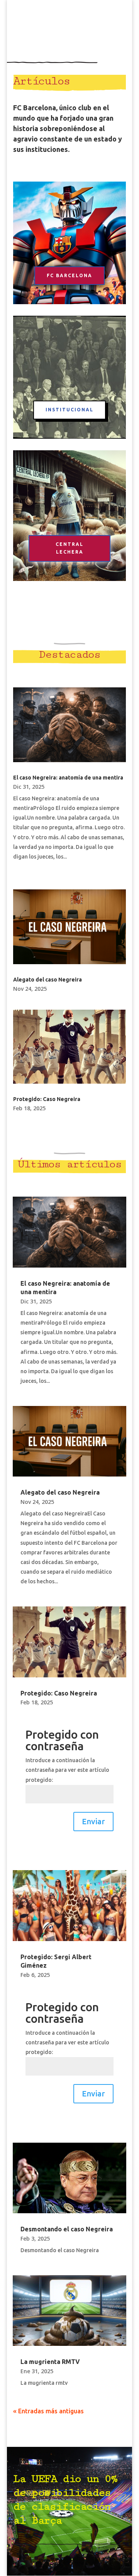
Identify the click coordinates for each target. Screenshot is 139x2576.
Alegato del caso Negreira (47, 980)
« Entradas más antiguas (48, 2411)
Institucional (69, 410)
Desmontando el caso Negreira (67, 2229)
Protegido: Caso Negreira (47, 1099)
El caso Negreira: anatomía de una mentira (68, 778)
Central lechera (69, 548)
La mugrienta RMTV (50, 2362)
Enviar (93, 1821)
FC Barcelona (69, 275)
